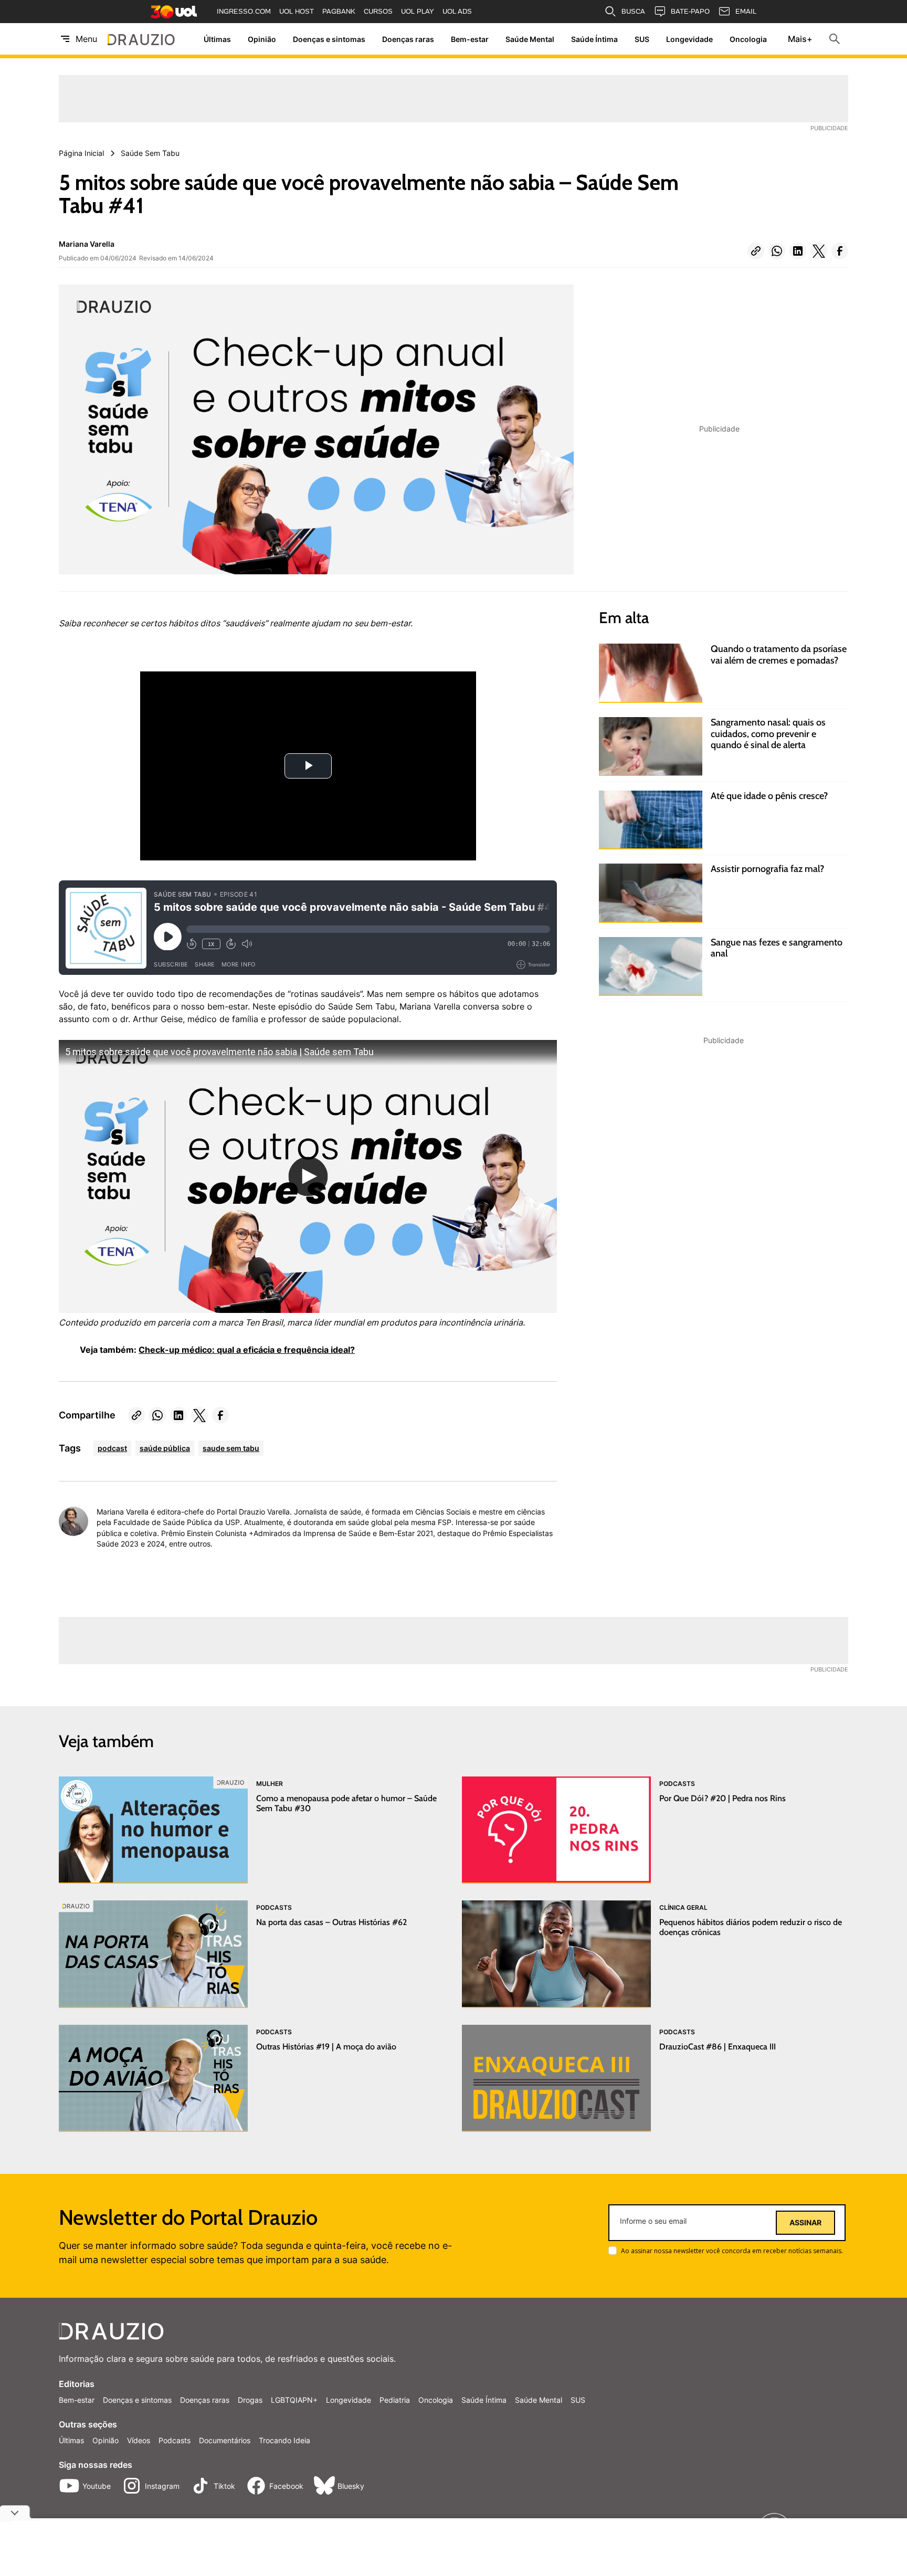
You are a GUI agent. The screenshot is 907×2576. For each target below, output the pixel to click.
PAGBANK (339, 11)
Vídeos (139, 2440)
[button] (756, 251)
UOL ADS (457, 11)
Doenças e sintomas (329, 39)
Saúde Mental (530, 39)
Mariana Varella (87, 244)
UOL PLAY (418, 11)
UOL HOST (297, 11)
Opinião (262, 39)
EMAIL (746, 11)
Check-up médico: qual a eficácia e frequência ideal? (247, 1350)
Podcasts (175, 2440)
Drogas (250, 2400)
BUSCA (633, 11)
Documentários (225, 2440)
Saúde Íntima (594, 39)
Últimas (217, 39)
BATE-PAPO (690, 11)
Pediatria (395, 2400)
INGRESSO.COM (244, 11)
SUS (642, 39)
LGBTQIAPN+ (294, 2400)
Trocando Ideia (284, 2440)
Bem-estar (470, 39)
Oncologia (748, 39)
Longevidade (689, 39)
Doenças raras (408, 39)
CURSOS (378, 11)
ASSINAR (805, 2223)
